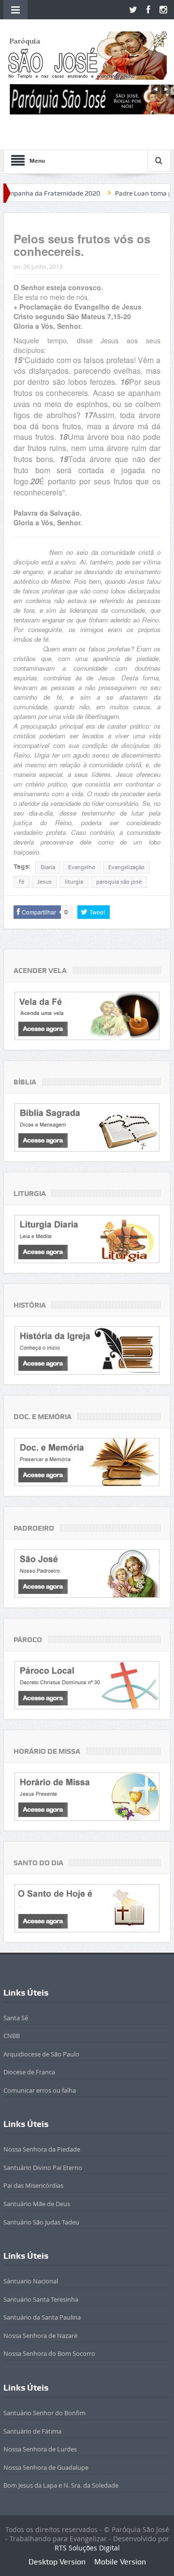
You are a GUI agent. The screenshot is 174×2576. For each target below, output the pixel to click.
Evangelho (82, 867)
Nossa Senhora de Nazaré (40, 2336)
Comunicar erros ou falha (40, 2090)
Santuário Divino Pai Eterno (43, 2168)
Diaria (48, 867)
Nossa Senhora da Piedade (42, 2149)
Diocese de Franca (29, 2072)
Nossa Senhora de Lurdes (40, 2449)
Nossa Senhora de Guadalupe (46, 2467)
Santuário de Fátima (32, 2431)
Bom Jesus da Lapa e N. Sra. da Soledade (61, 2485)
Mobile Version (120, 2562)
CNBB (12, 2036)
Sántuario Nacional (31, 2281)
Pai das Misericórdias (33, 2185)
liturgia (74, 882)
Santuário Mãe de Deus (37, 2204)
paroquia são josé (119, 882)
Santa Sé (16, 2018)
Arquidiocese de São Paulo (41, 2054)
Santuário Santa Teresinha (41, 2299)
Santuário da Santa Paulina (42, 2317)
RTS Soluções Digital (87, 2548)
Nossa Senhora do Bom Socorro (49, 2353)
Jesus (44, 882)
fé (22, 882)
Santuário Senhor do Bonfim (44, 2413)
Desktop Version (57, 2562)
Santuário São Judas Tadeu (41, 2222)
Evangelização (126, 867)
